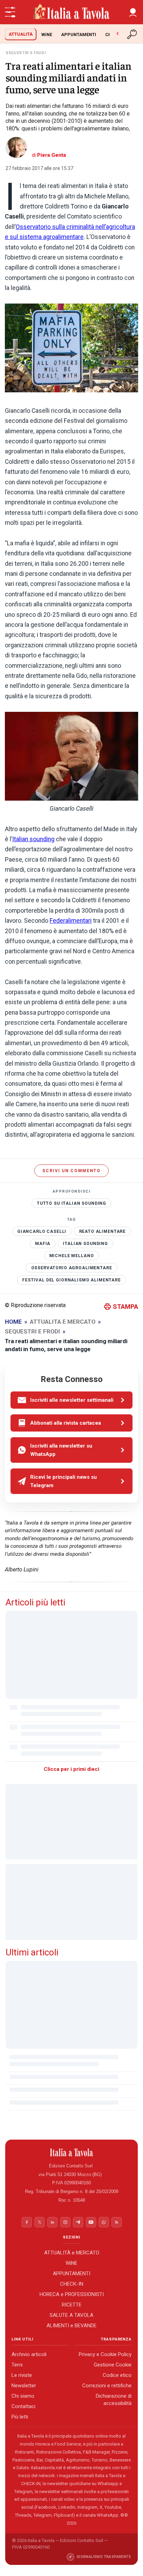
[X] (40, 2222)
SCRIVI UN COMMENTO (71, 1171)
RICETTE (72, 2305)
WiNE (47, 35)
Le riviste (22, 2375)
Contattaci (23, 2407)
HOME (13, 1322)
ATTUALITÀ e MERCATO (72, 2253)
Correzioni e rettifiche (107, 2386)
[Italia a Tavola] (71, 12)
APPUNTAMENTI (79, 35)
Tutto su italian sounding (71, 1203)
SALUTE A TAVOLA (71, 2315)
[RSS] (117, 2222)
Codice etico (117, 2375)
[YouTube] (91, 2222)
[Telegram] (78, 2222)
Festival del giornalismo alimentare (71, 1280)
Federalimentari (71, 921)
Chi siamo (23, 2396)
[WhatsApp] (104, 2222)
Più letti (20, 2417)
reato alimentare (103, 1231)
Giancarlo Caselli (42, 1231)
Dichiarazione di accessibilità (114, 2400)
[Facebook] (27, 2222)
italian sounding (85, 1243)
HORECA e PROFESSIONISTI (72, 2294)
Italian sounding (33, 839)
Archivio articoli (29, 2355)
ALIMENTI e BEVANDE (71, 2326)
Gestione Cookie (113, 2365)
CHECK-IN (72, 2284)
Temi (17, 2365)
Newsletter (24, 2386)
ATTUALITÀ (21, 34)
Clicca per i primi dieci (71, 1769)
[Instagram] (65, 2222)
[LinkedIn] (52, 2222)
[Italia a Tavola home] (72, 2152)
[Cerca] (133, 34)
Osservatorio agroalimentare (72, 1268)
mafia (43, 1243)
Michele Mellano (72, 1255)
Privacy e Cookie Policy (105, 2355)
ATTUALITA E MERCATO (63, 1322)
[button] (133, 12)
